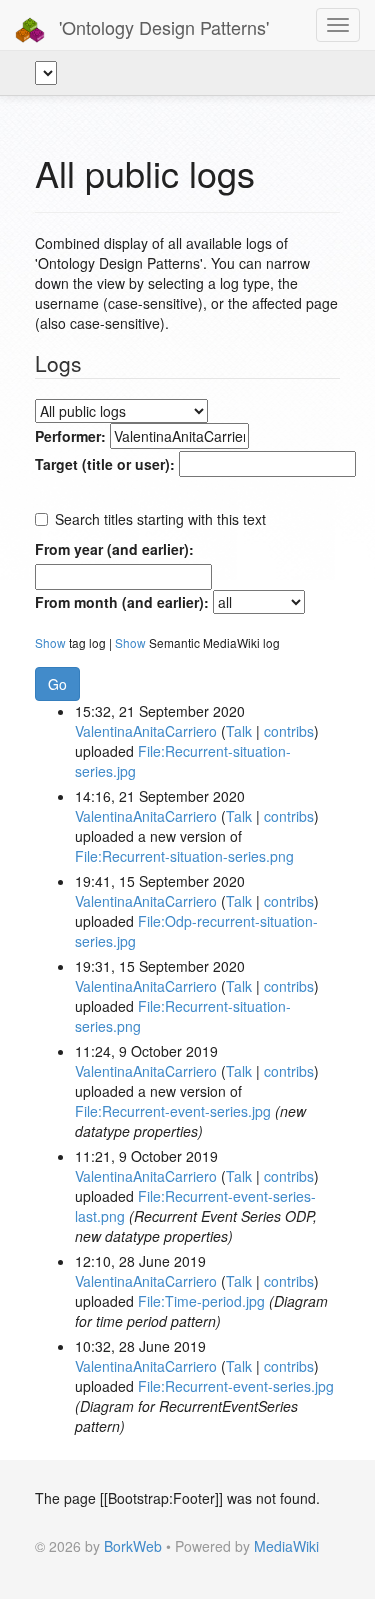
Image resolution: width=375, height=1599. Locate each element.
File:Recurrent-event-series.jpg (173, 1111)
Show (50, 642)
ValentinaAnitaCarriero (146, 731)
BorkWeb (133, 1546)
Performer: (70, 436)
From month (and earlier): (122, 602)
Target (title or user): (105, 464)
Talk (239, 731)
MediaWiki (286, 1546)
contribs (289, 731)
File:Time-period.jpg (201, 1301)
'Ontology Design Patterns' (161, 27)
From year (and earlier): (114, 549)
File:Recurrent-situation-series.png (184, 856)
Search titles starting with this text (160, 519)
